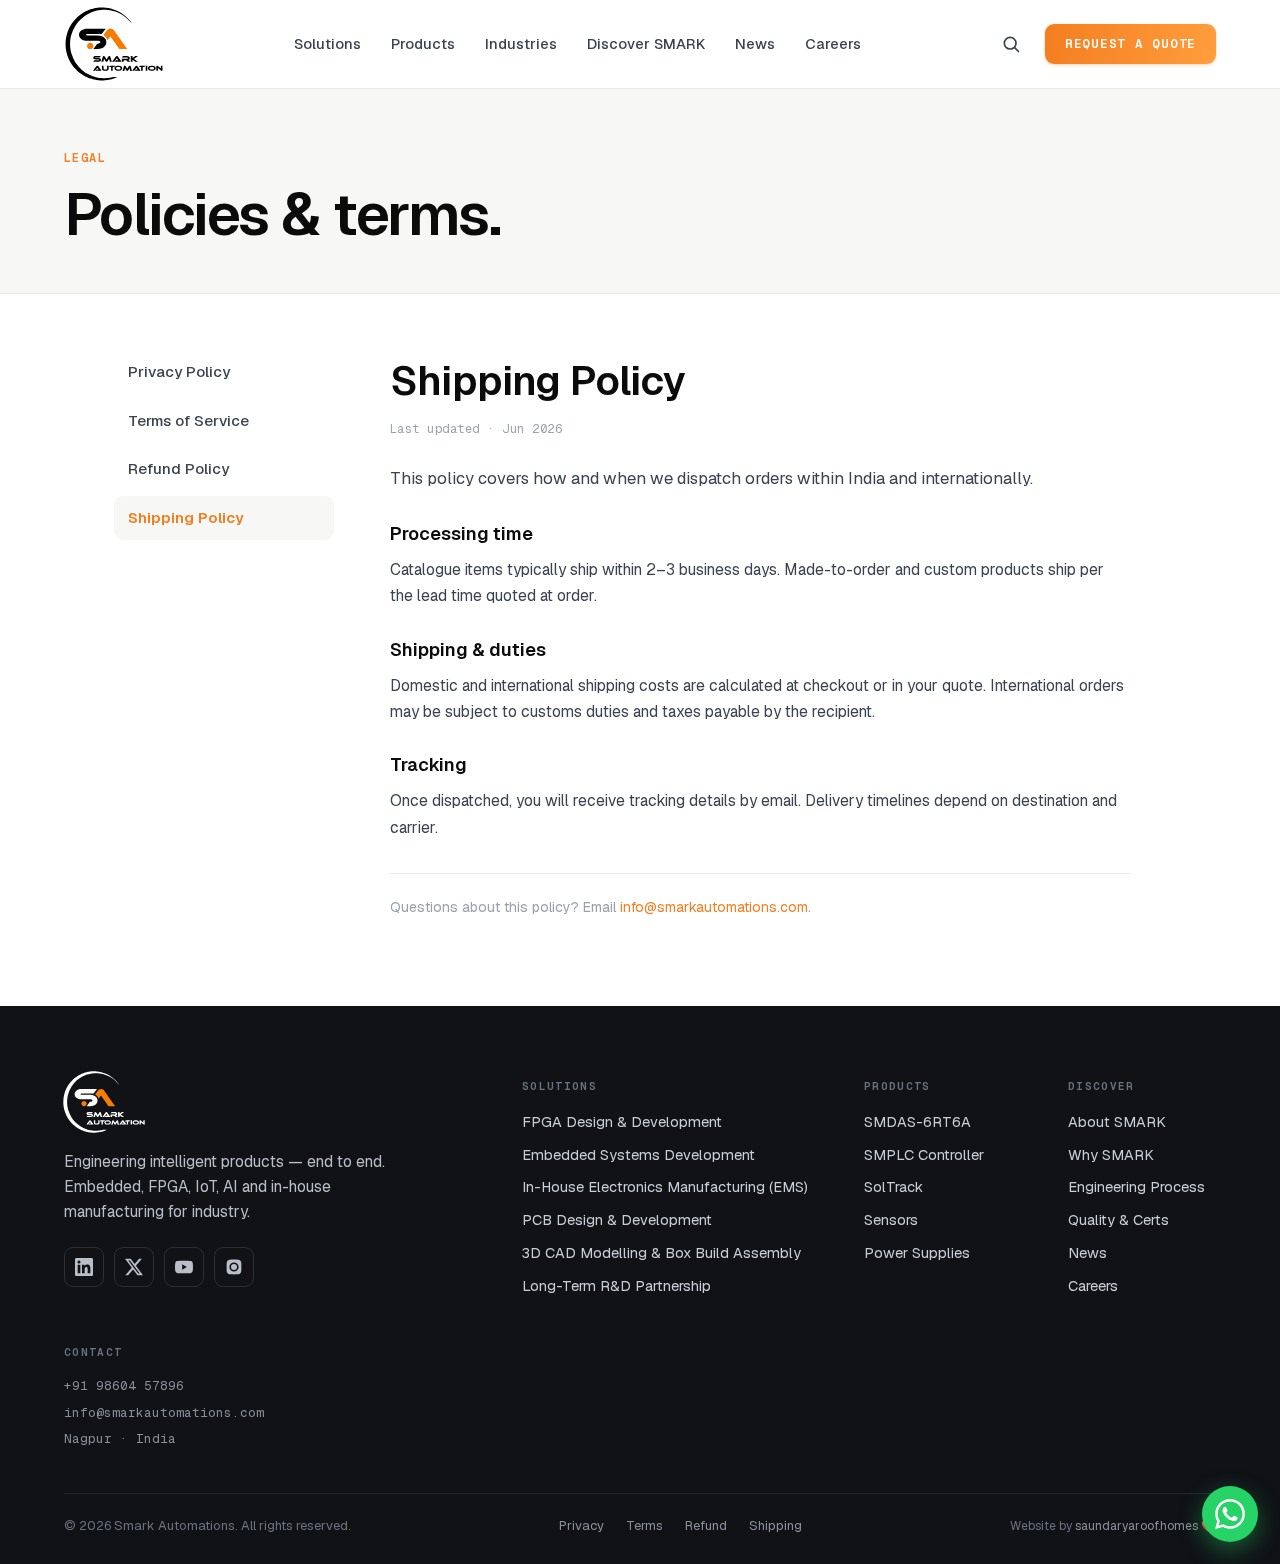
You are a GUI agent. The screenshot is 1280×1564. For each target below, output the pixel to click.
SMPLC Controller (924, 1154)
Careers (833, 43)
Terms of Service (188, 420)
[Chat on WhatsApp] (1230, 1514)
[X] (134, 1267)
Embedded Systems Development (638, 1154)
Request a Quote (1130, 43)
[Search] (1011, 44)
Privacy (581, 1525)
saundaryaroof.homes (1136, 1526)
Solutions (327, 43)
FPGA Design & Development (622, 1121)
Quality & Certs (1118, 1219)
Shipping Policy (186, 517)
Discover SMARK (646, 43)
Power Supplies (917, 1252)
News (755, 43)
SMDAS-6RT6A (917, 1121)
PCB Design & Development (617, 1219)
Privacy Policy (179, 371)
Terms (644, 1525)
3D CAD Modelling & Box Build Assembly (661, 1252)
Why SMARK (1111, 1154)
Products (423, 43)
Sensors (891, 1219)
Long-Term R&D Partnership (616, 1285)
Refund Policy (178, 468)
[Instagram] (234, 1267)
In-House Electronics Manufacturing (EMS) (665, 1186)
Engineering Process (1136, 1186)
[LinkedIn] (84, 1267)
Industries (521, 43)
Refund (706, 1525)
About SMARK (1117, 1121)
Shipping (775, 1525)
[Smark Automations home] (114, 44)
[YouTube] (184, 1267)
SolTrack (893, 1186)
